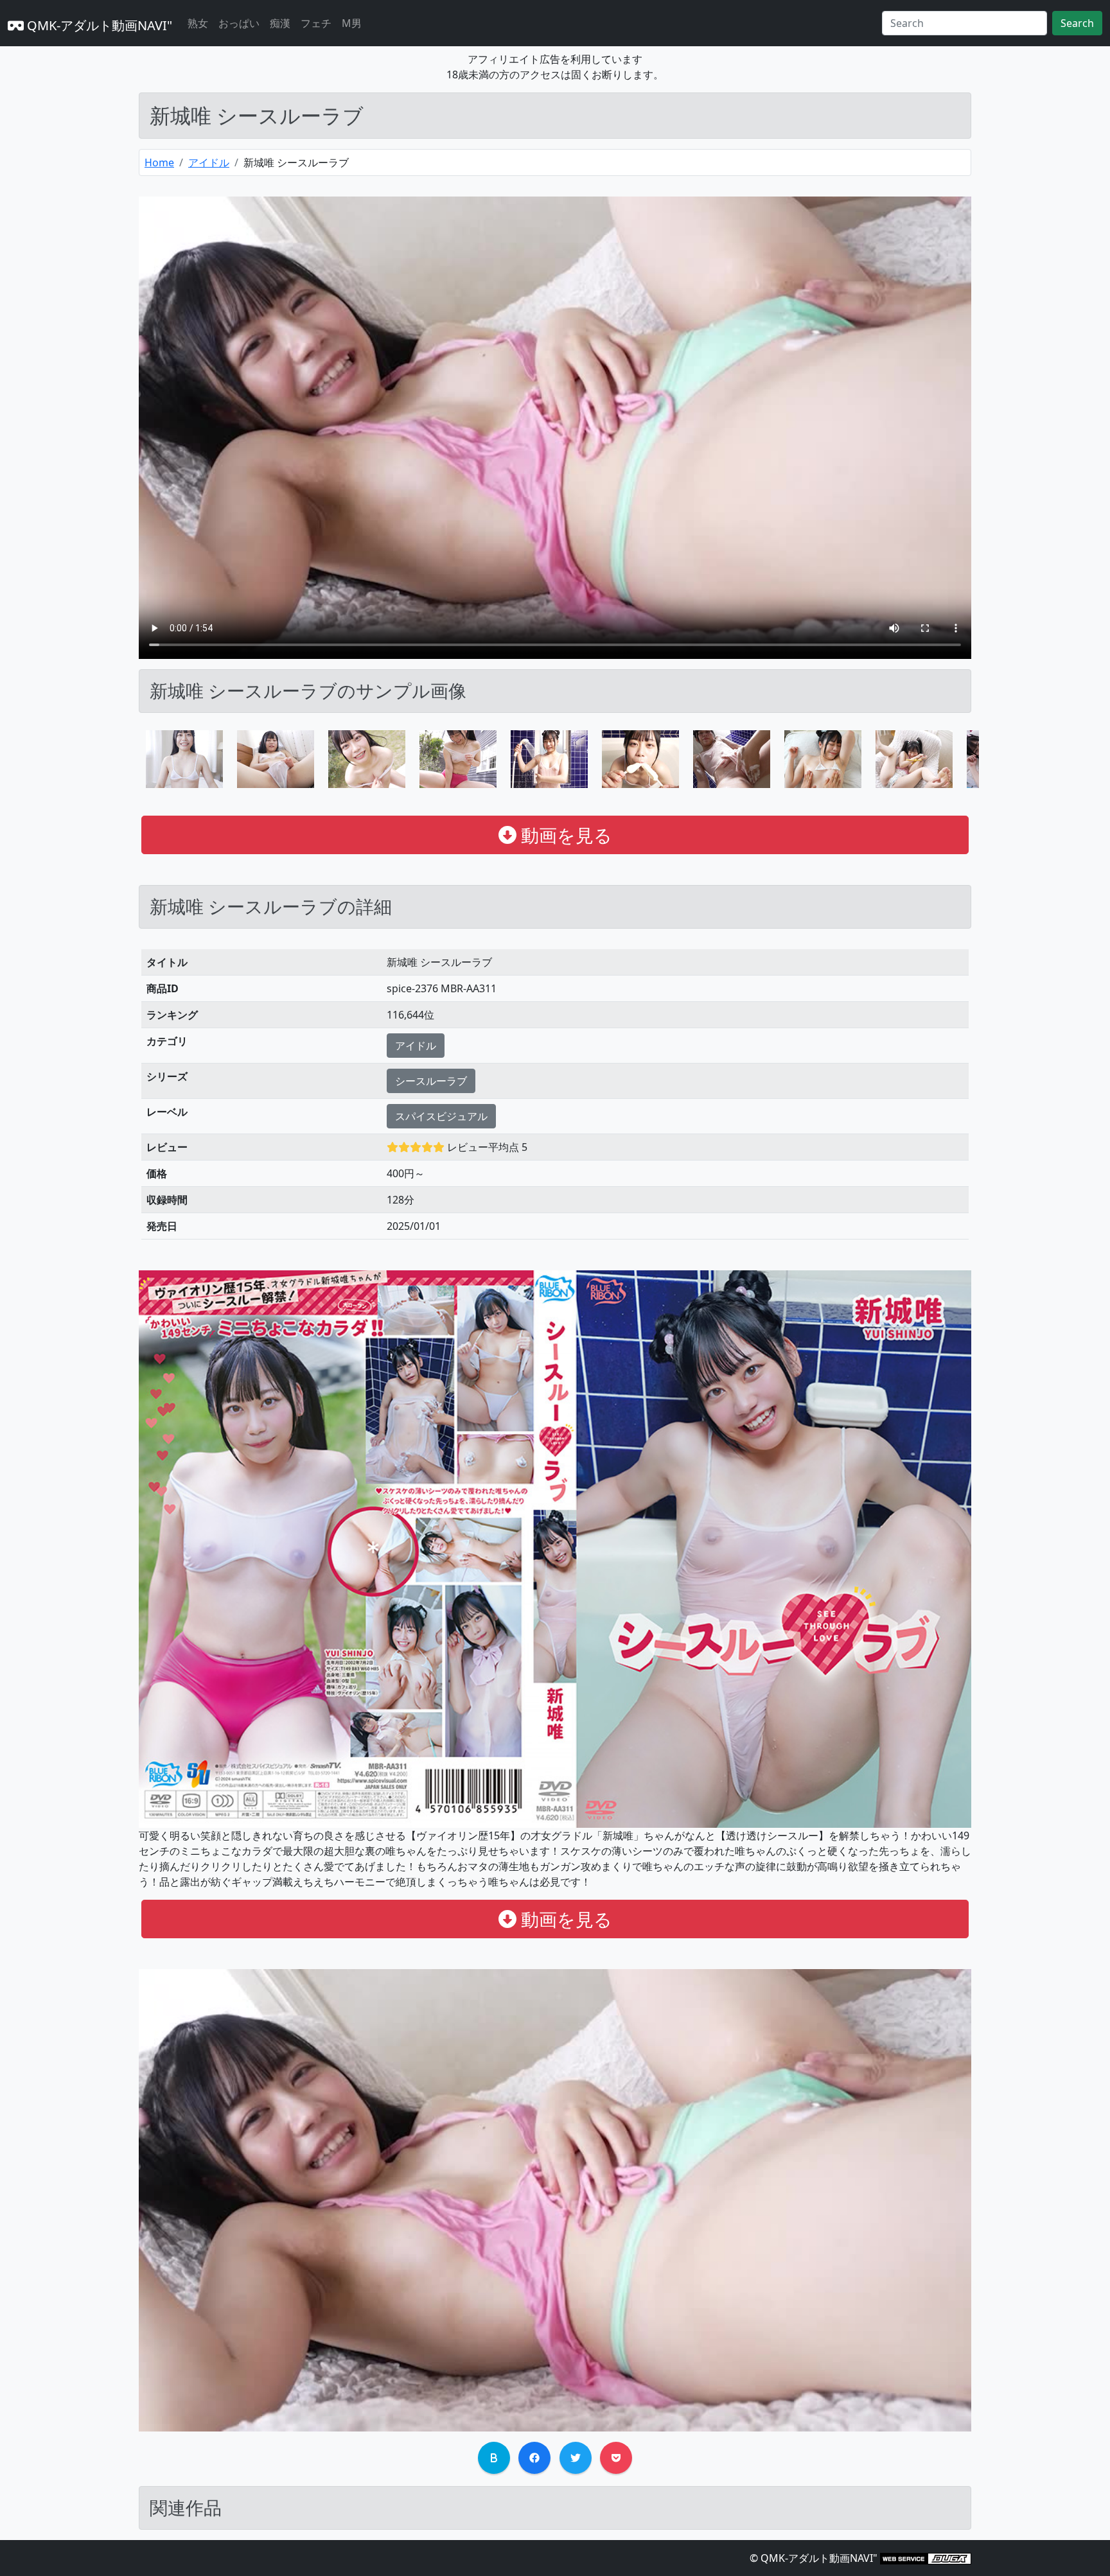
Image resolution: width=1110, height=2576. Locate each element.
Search (1077, 23)
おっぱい (239, 23)
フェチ (316, 23)
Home (159, 162)
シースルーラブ (431, 1081)
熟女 (198, 23)
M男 (352, 23)
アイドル (209, 162)
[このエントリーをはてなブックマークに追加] (494, 2458)
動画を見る (564, 835)
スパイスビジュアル (441, 1116)
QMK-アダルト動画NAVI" (98, 25)
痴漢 (280, 23)
